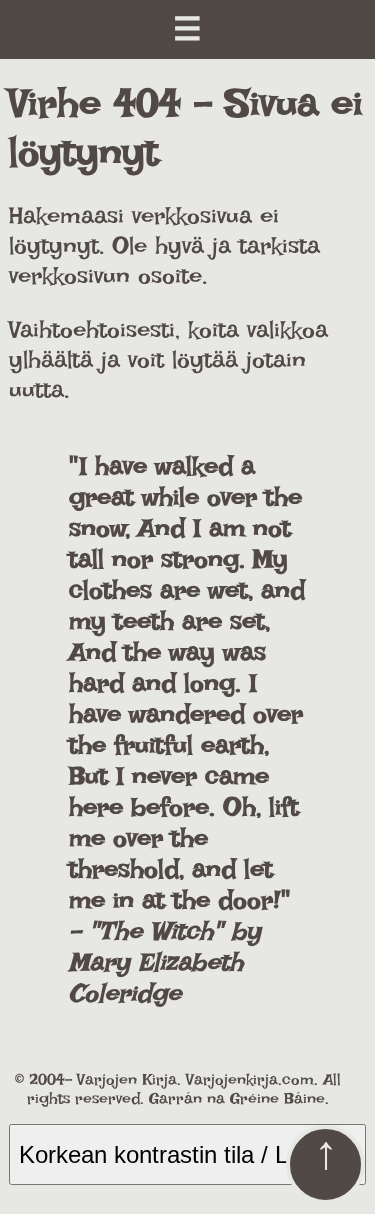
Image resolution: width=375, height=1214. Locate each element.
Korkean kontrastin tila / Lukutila (187, 1154)
